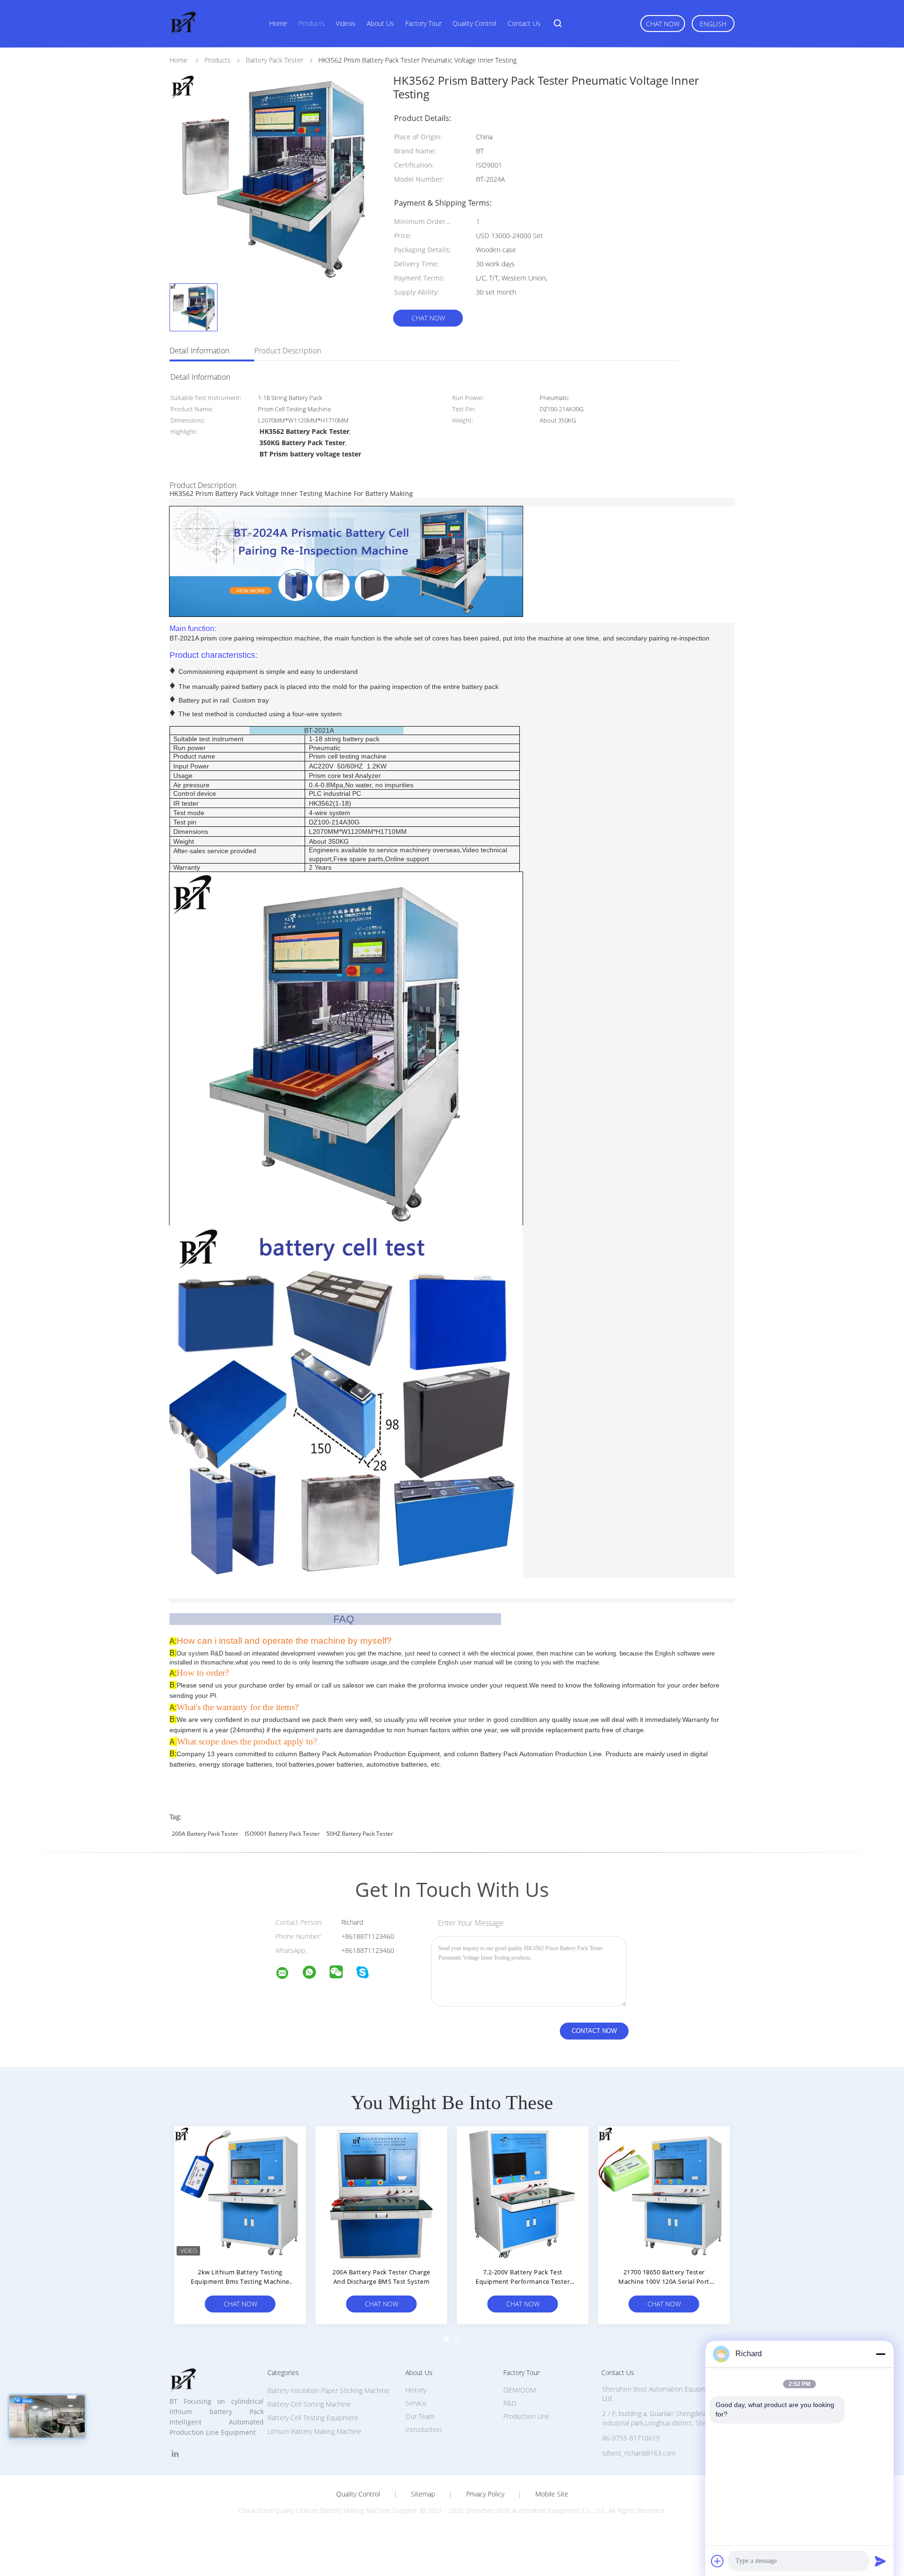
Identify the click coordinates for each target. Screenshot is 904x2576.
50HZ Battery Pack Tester (360, 1834)
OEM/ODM (520, 2390)
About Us (380, 23)
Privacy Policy (485, 2494)
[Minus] (880, 2354)
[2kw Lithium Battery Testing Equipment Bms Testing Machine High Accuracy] (240, 2192)
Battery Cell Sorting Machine (309, 2404)
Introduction (424, 2429)
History (416, 2390)
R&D (510, 2403)
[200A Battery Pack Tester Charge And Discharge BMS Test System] (381, 2192)
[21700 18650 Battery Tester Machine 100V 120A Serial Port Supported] (664, 2192)
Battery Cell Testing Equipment (313, 2418)
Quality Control (474, 23)
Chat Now (663, 24)
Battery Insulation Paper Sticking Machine (328, 2390)
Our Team (420, 2416)
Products (312, 23)
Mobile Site (552, 2494)
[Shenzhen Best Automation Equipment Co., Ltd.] (288, 1974)
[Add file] (718, 2561)
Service (416, 2403)
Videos (346, 23)
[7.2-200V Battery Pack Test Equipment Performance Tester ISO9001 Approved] (523, 2192)
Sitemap (423, 2494)
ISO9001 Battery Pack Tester (282, 1834)
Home (278, 23)
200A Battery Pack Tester (205, 1834)
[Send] (880, 2561)
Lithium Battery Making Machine (315, 2431)
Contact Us (524, 23)
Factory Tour (424, 23)
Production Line (526, 2416)
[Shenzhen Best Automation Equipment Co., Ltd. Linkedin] (175, 2454)
